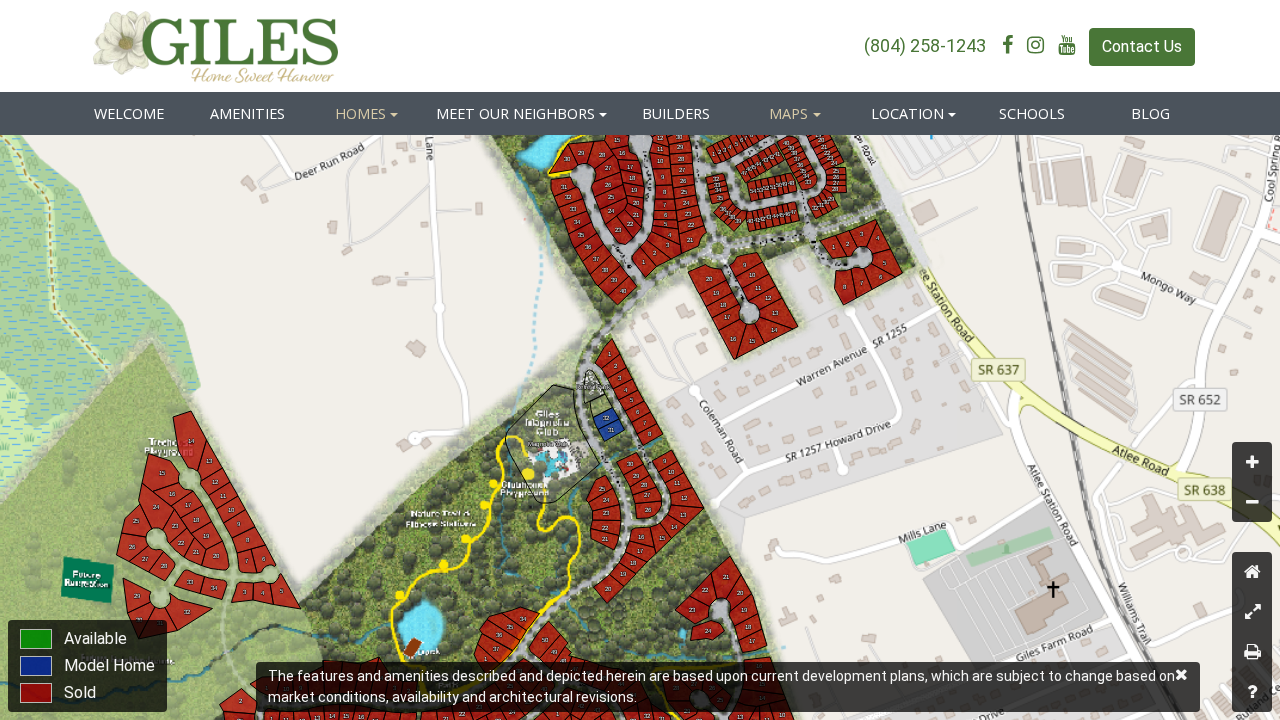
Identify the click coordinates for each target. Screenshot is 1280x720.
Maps (788, 113)
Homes (360, 113)
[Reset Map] (1252, 572)
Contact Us (1142, 46)
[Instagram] (1040, 45)
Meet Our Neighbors (515, 113)
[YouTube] (1071, 45)
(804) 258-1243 (925, 45)
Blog (1150, 113)
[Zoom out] (1252, 502)
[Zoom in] (1252, 462)
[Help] (1252, 692)
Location (907, 113)
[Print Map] (1252, 652)
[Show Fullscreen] (1252, 612)
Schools (1032, 113)
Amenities (247, 113)
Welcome (129, 113)
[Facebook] (1012, 45)
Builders (676, 113)
